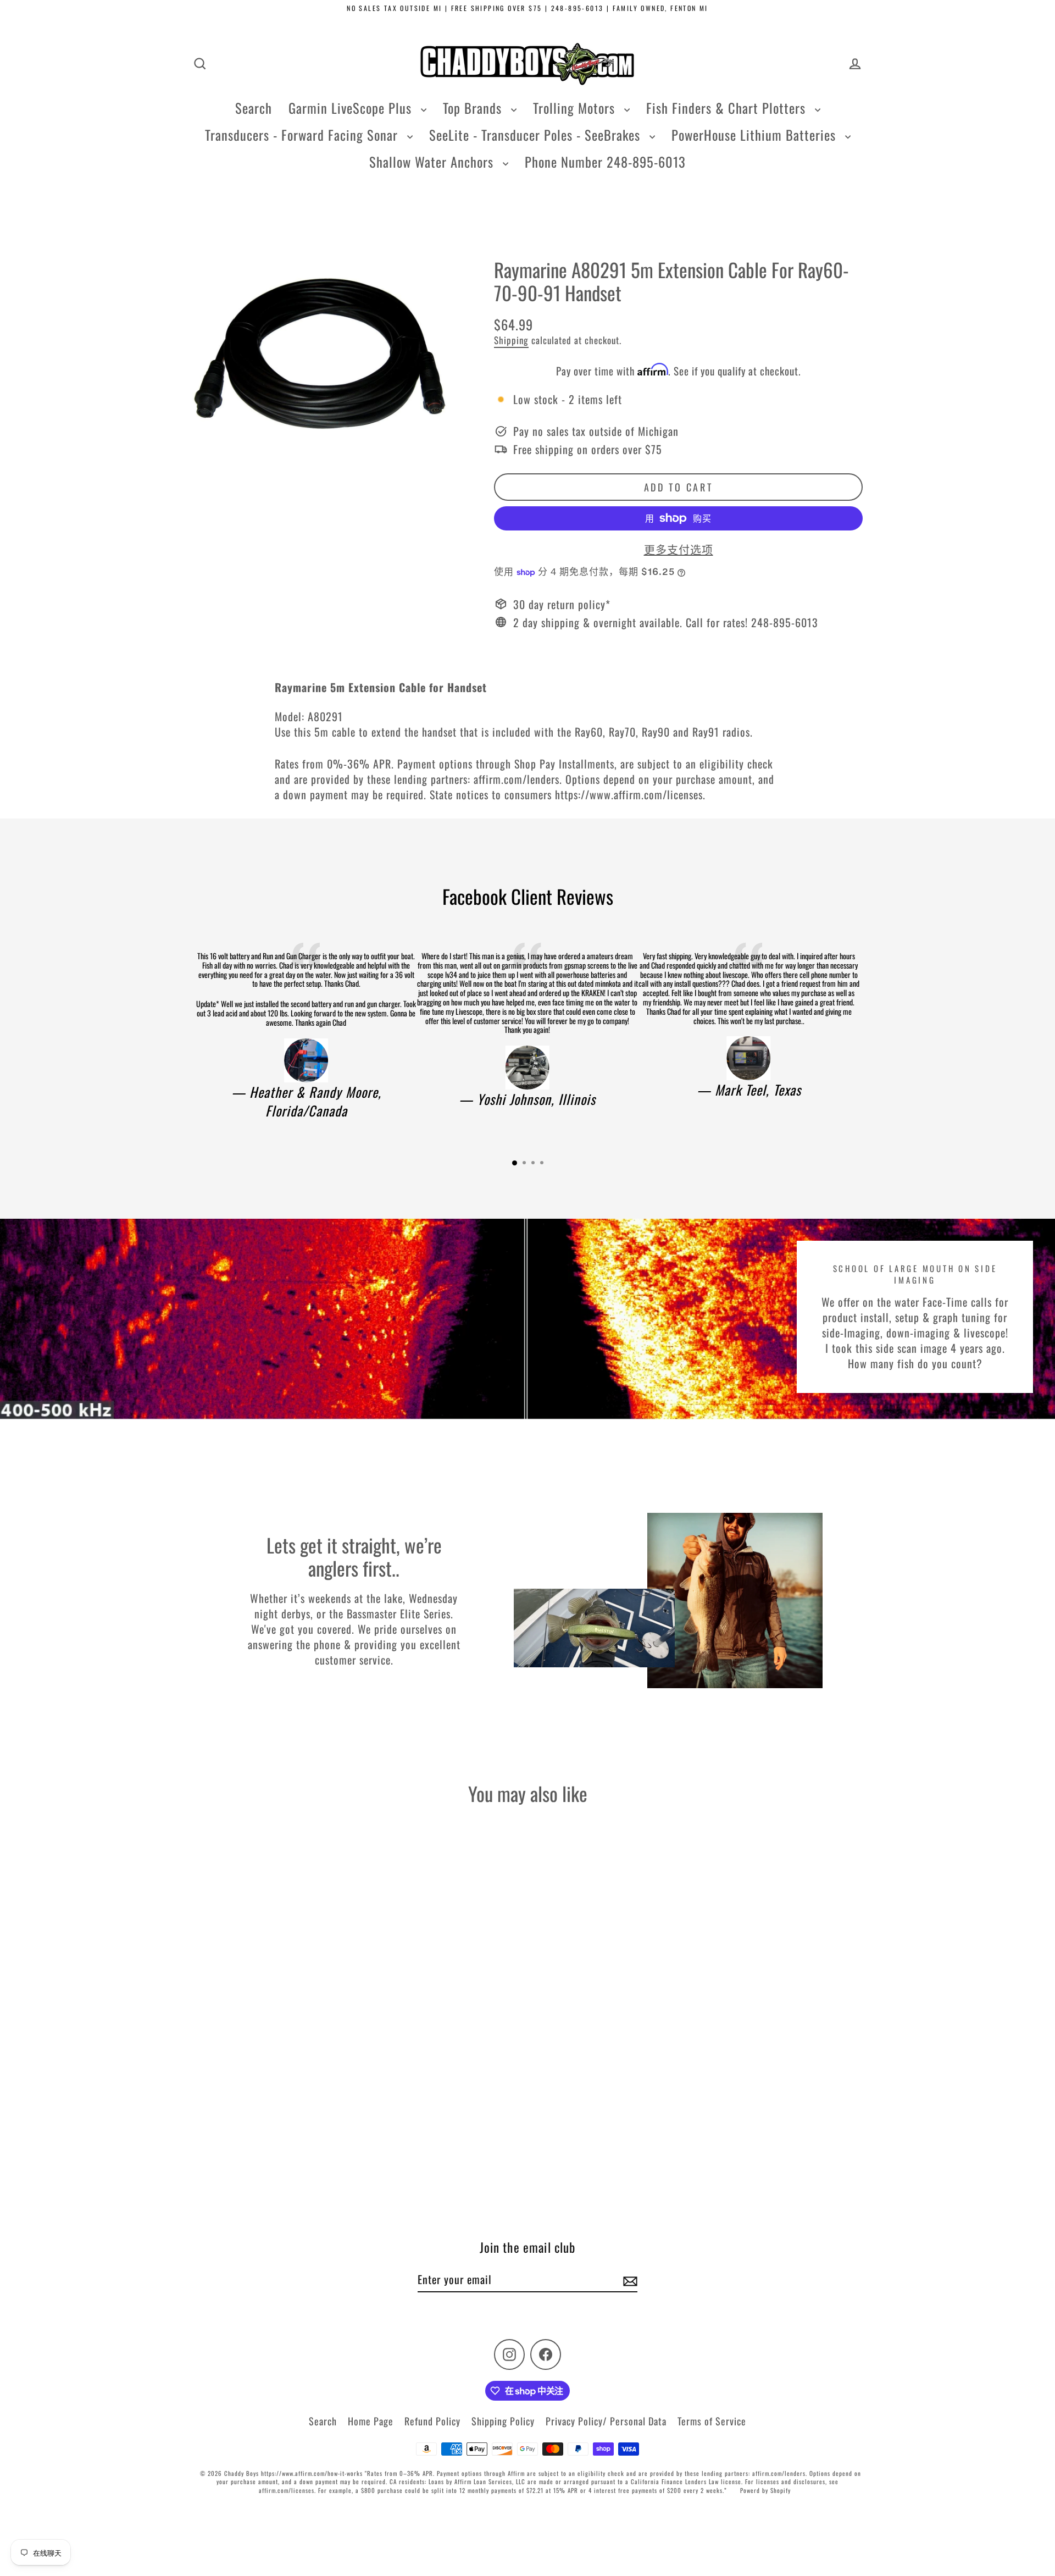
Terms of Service (712, 2421)
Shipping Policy (503, 2421)
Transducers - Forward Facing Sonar (303, 135)
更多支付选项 (679, 549)
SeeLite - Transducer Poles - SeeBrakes (537, 135)
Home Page (371, 2421)
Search (254, 108)
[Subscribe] (629, 2280)
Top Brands (474, 108)
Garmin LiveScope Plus (352, 108)
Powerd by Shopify (765, 2490)
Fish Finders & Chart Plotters (728, 108)
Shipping (511, 340)
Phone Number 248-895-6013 (605, 162)
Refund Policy (432, 2421)
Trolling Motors (576, 108)
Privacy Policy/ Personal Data (606, 2421)
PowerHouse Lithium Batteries (756, 135)
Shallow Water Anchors (433, 162)
